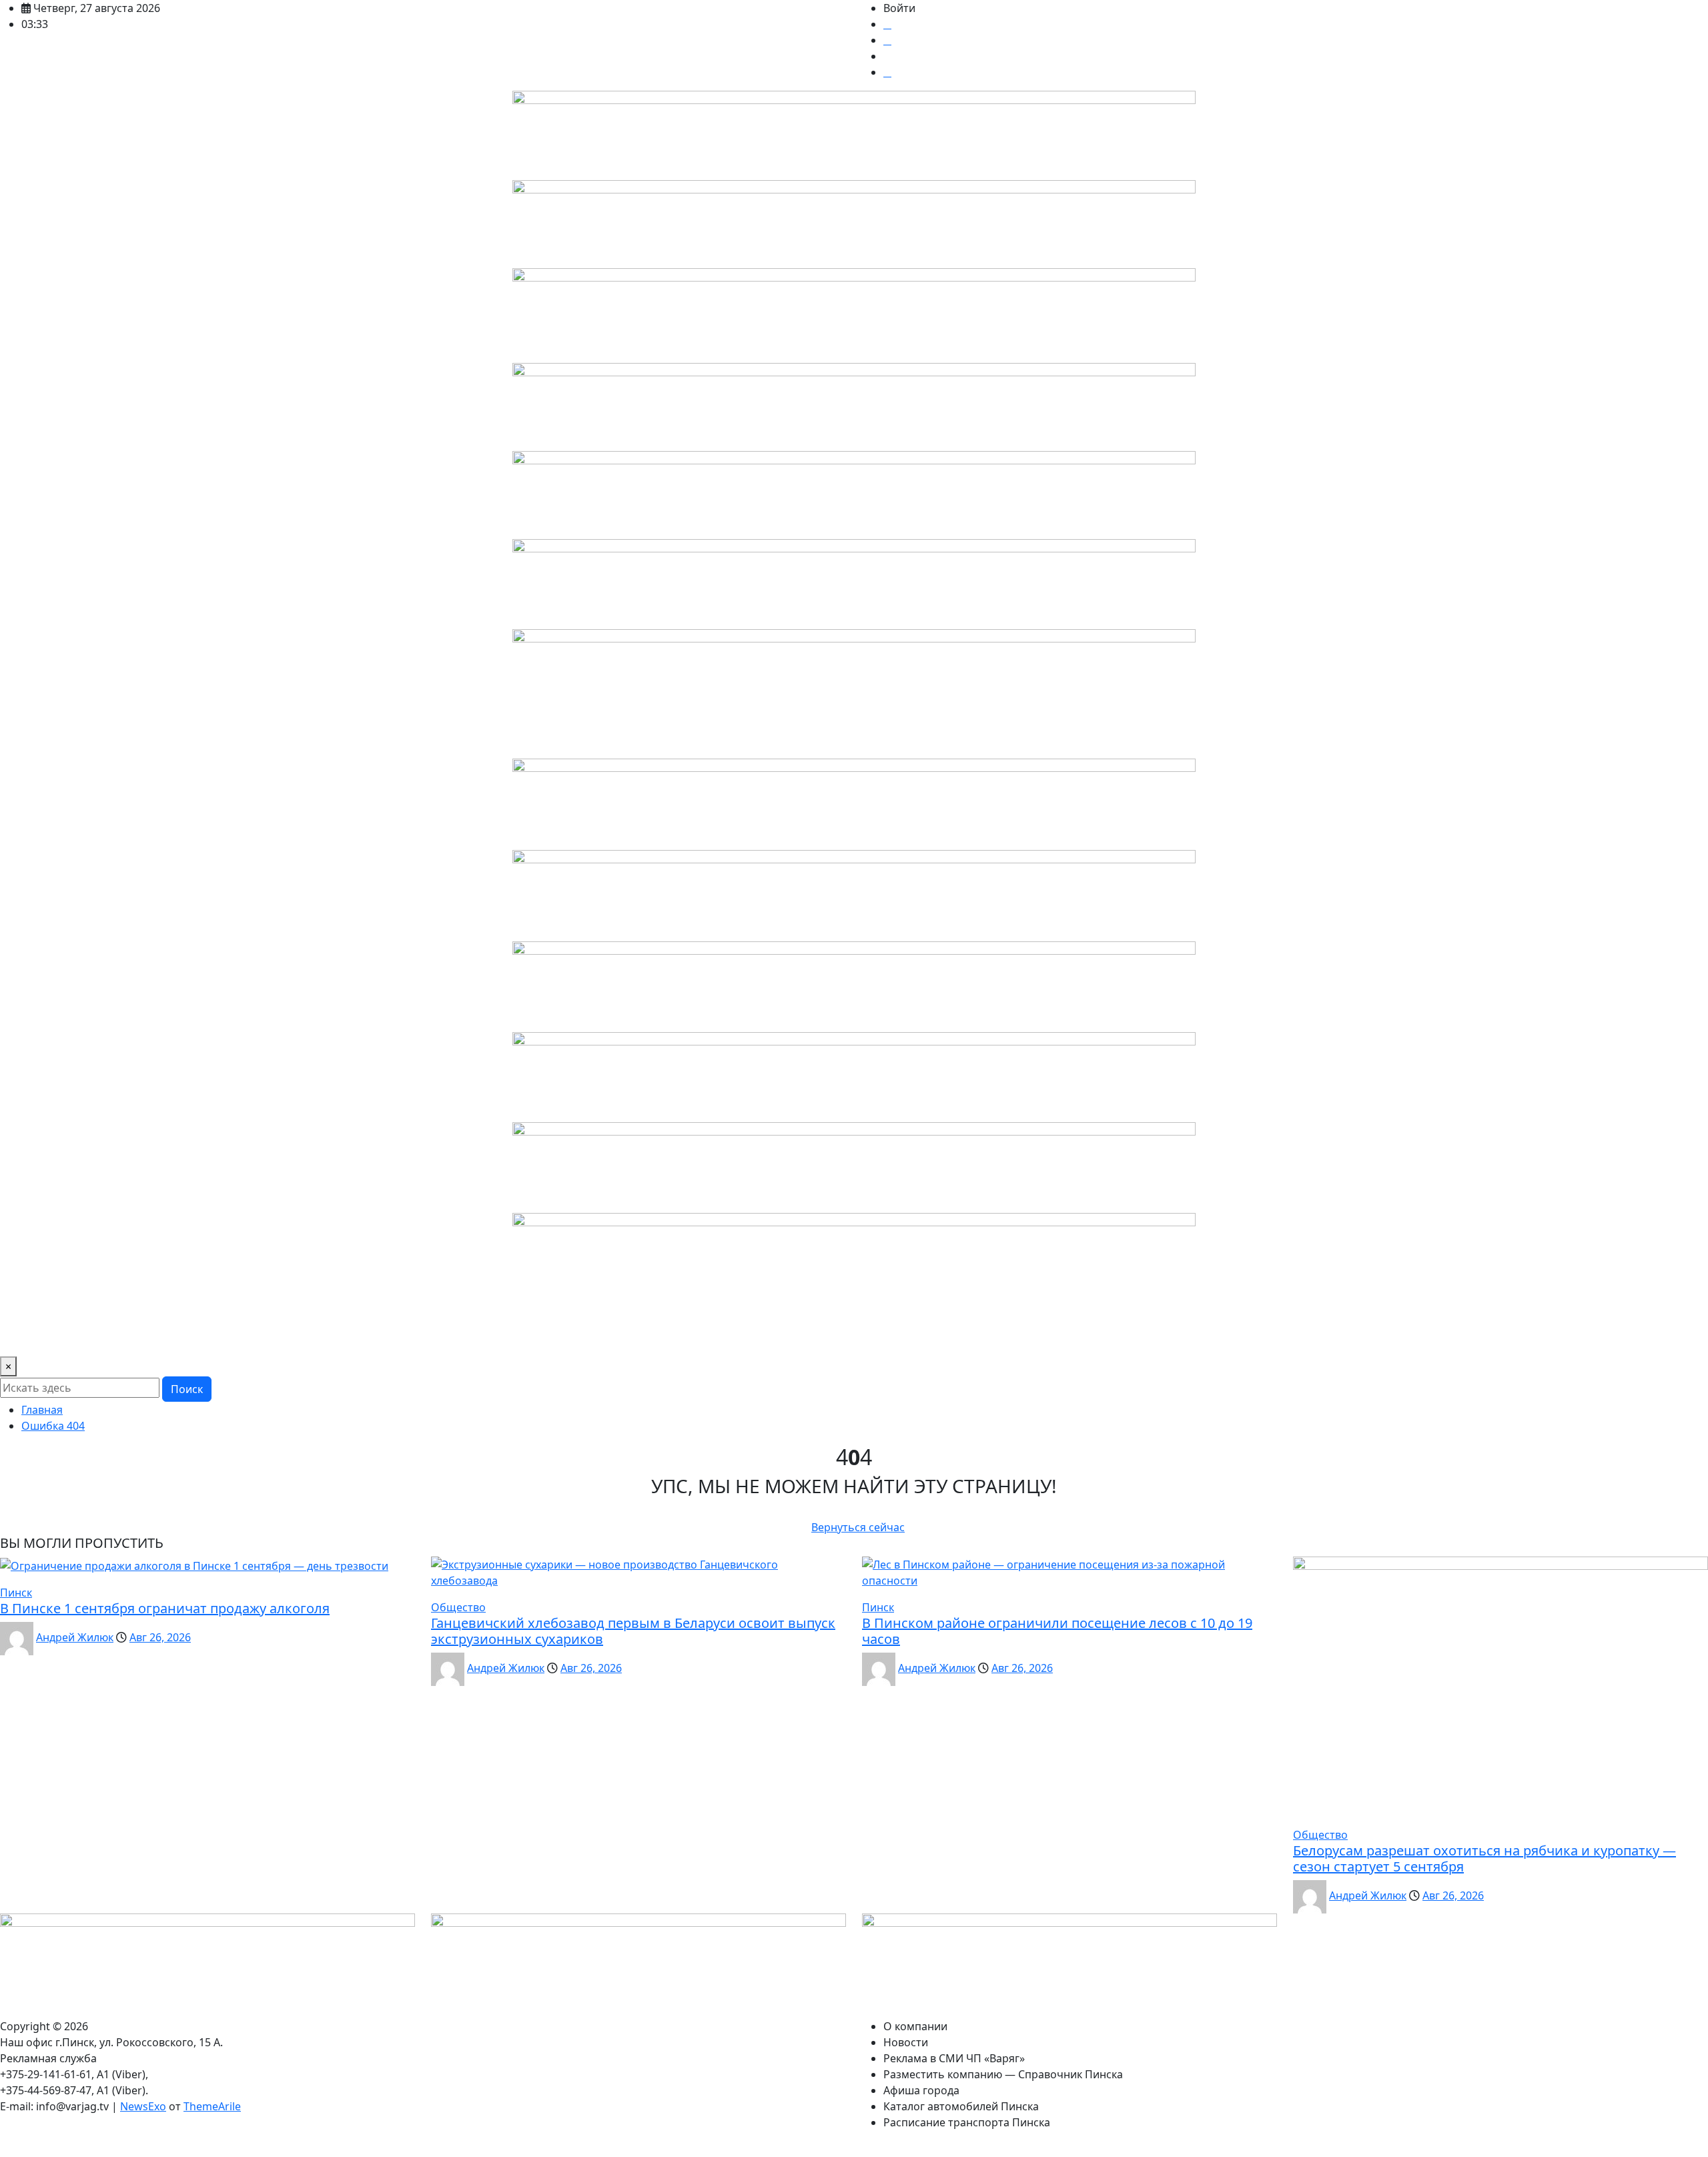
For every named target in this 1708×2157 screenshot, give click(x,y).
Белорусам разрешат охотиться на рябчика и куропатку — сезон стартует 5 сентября (1484, 1858)
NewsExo (143, 2106)
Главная (42, 1410)
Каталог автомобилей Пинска (702, 1338)
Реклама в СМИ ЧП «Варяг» (206, 1338)
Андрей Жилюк (75, 1637)
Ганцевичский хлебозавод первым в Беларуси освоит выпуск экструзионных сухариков (633, 1631)
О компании (37, 1338)
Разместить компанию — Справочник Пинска (407, 1338)
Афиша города (576, 1338)
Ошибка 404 (53, 1426)
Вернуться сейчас (858, 1527)
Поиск (187, 1389)
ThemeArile (212, 2106)
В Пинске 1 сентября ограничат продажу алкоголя (165, 1608)
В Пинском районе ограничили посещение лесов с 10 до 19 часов (1057, 1631)
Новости (102, 1338)
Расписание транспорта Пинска (874, 1338)
